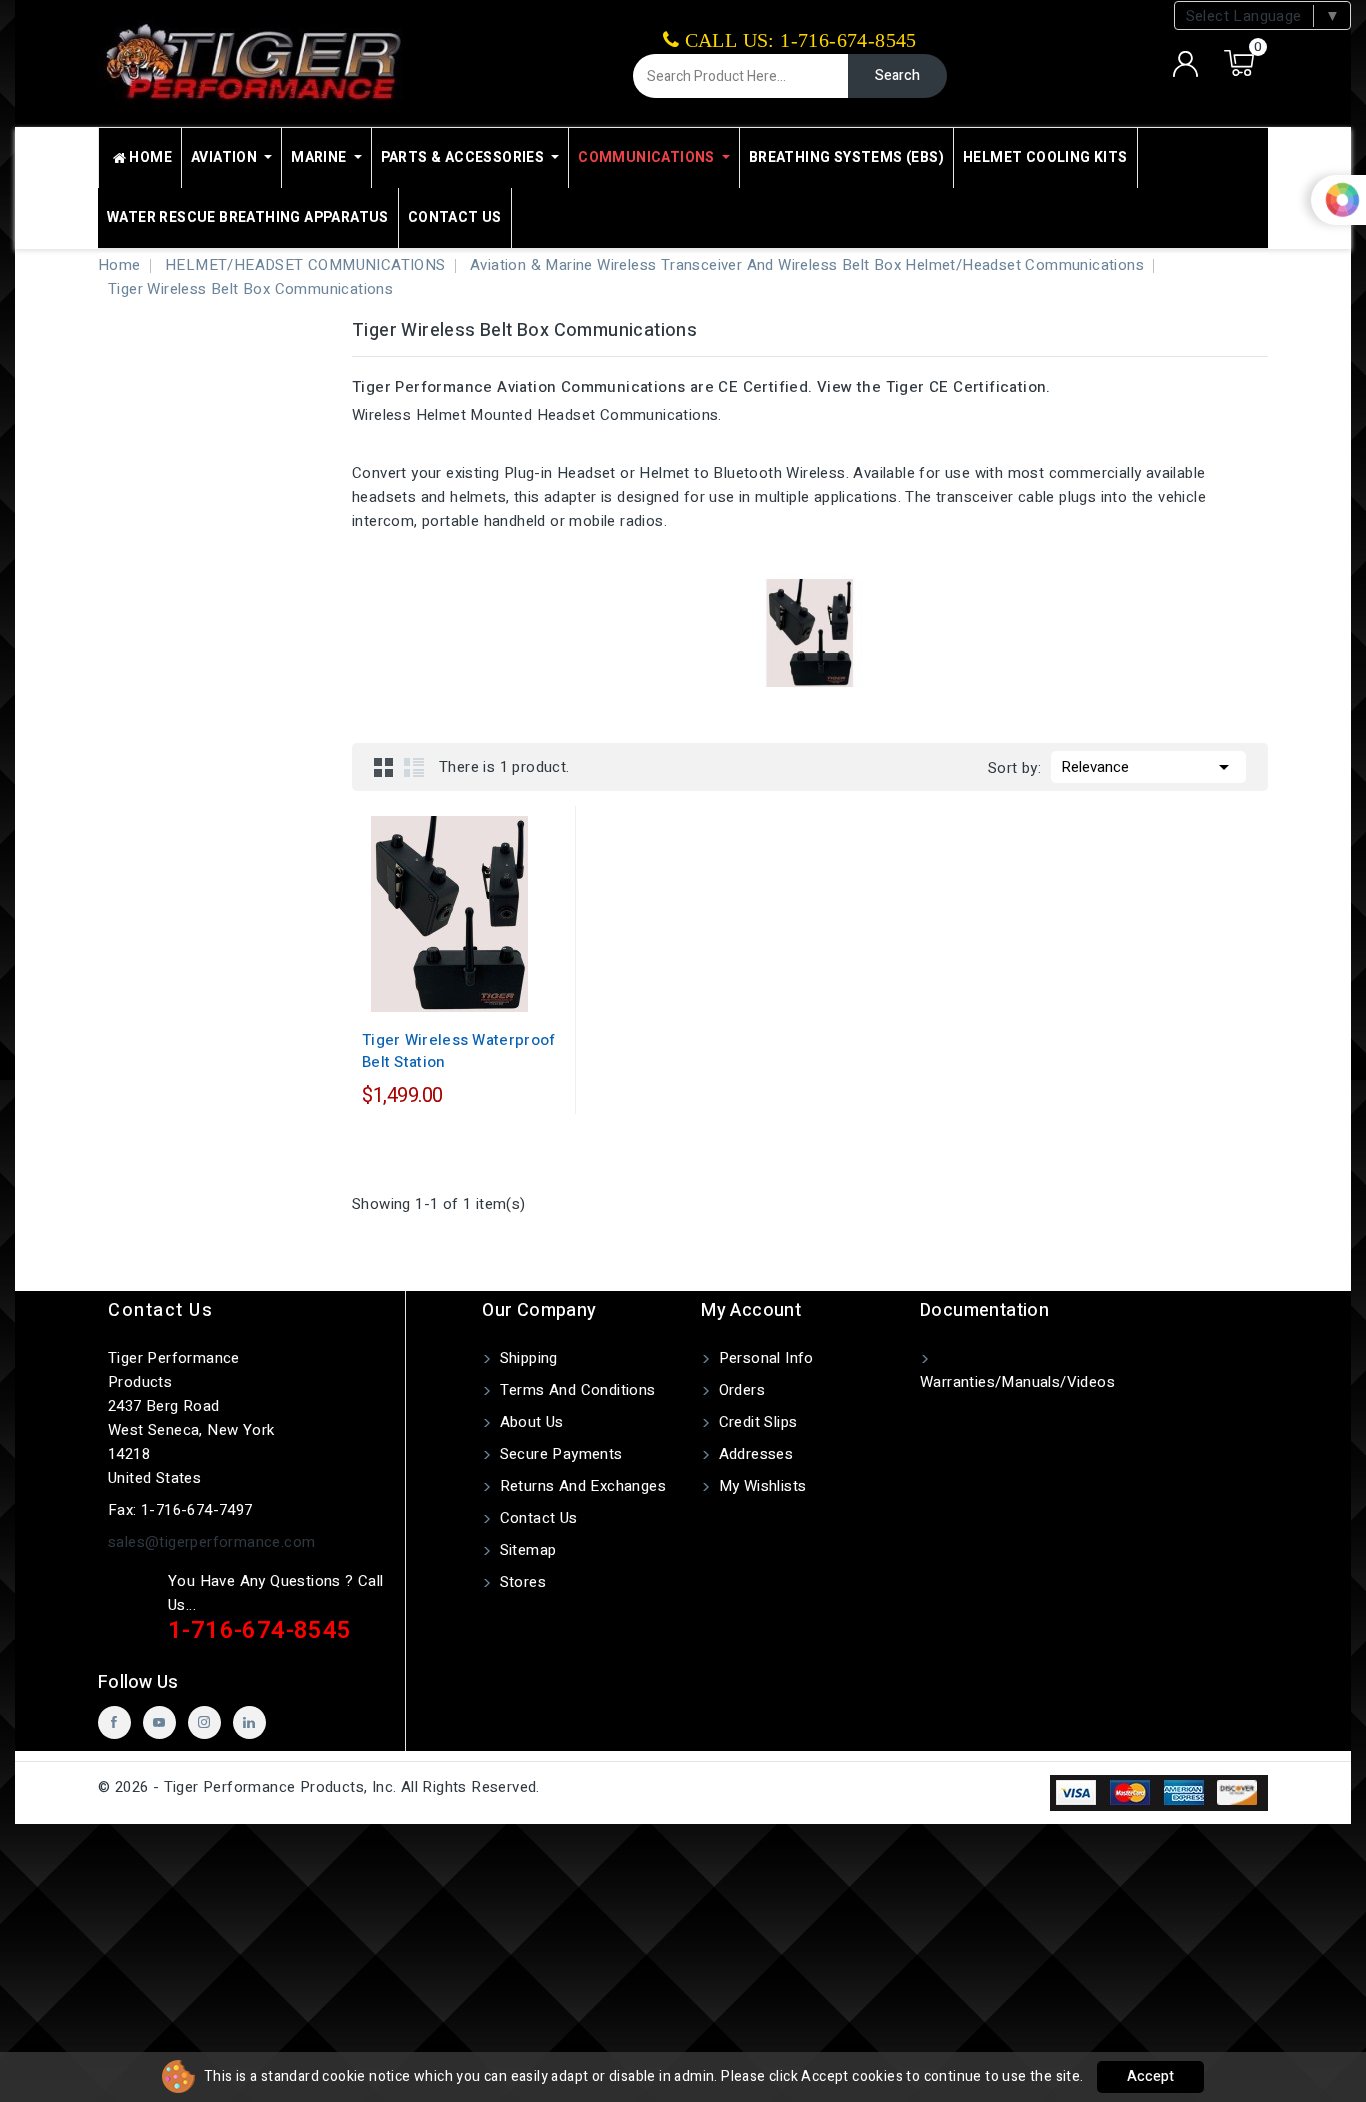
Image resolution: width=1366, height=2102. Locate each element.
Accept (1150, 2076)
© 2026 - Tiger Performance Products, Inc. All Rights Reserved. (319, 1787)
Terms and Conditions (575, 1390)
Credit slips (755, 1422)
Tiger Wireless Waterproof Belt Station (459, 1051)
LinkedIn (249, 1722)
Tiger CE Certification (966, 387)
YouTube (159, 1722)
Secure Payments (558, 1454)
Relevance (1148, 767)
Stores (520, 1582)
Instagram (204, 1722)
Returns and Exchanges (580, 1486)
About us (529, 1422)
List (414, 767)
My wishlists (760, 1486)
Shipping (526, 1358)
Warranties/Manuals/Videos (1017, 1382)
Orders (739, 1390)
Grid (384, 767)
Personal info (764, 1358)
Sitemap (525, 1550)
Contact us (160, 1310)
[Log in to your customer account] (1186, 64)
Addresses (753, 1454)
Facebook (114, 1722)
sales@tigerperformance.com (211, 1542)
